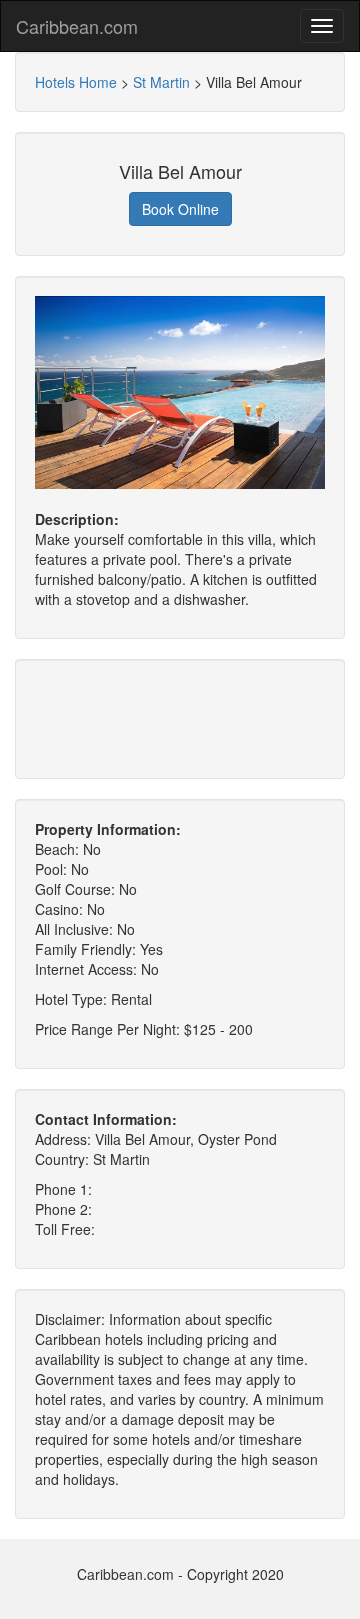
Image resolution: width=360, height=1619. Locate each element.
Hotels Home (76, 82)
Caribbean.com (77, 26)
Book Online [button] (180, 209)
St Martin (161, 82)
